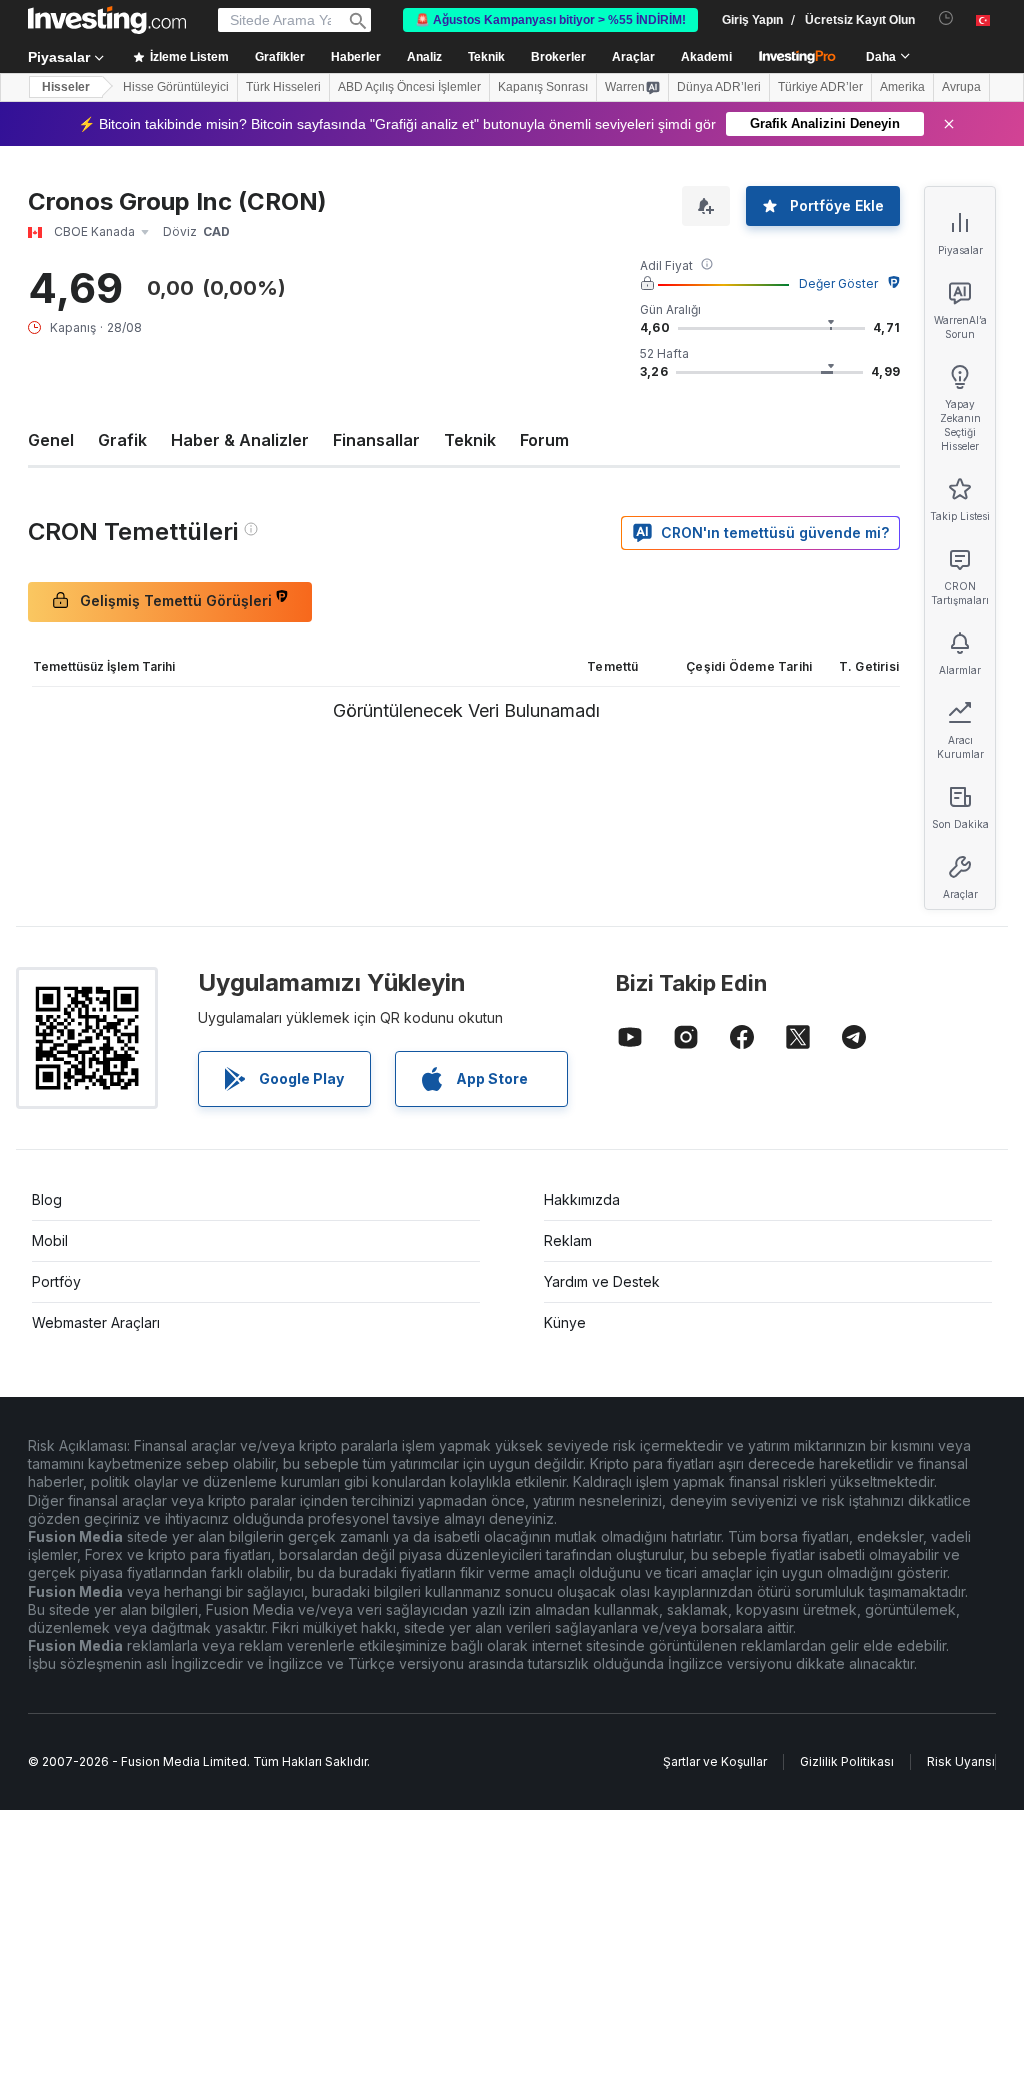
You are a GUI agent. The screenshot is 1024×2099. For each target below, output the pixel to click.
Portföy (56, 1281)
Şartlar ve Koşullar (715, 1761)
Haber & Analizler (240, 440)
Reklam (568, 1240)
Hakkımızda (582, 1199)
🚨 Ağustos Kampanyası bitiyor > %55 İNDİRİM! (550, 20)
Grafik (122, 440)
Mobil (50, 1240)
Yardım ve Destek (602, 1281)
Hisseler (66, 87)
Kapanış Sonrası (543, 87)
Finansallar (376, 440)
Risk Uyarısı (961, 1761)
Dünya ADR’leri (719, 87)
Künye (565, 1322)
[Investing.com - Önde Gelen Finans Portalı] (107, 20)
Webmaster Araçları (96, 1322)
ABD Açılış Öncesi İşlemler (409, 87)
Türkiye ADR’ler (820, 87)
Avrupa (961, 87)
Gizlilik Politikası (847, 1761)
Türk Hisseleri (283, 87)
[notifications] (946, 18)
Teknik (470, 440)
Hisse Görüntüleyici (176, 87)
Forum (544, 440)
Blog (47, 1199)
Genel (51, 440)
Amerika (902, 87)
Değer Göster (838, 283)
